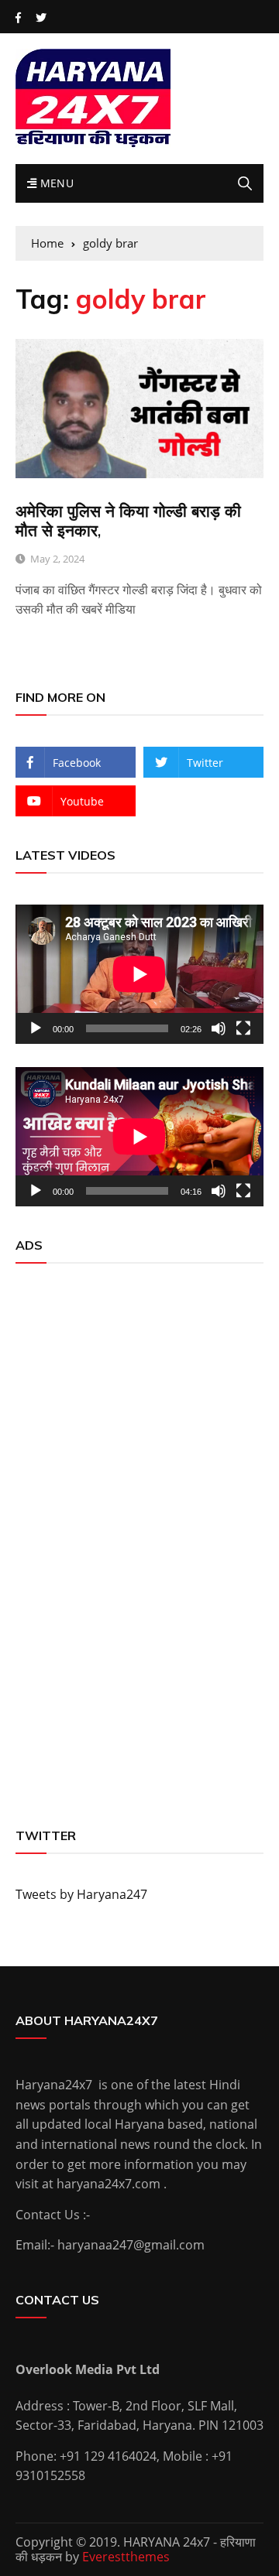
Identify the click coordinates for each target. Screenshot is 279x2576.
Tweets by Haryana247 (81, 1894)
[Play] (36, 1028)
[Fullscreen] (243, 1028)
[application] (139, 974)
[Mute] (219, 1028)
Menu (55, 183)
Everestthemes (126, 2557)
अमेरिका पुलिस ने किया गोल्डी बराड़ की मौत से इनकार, (128, 520)
